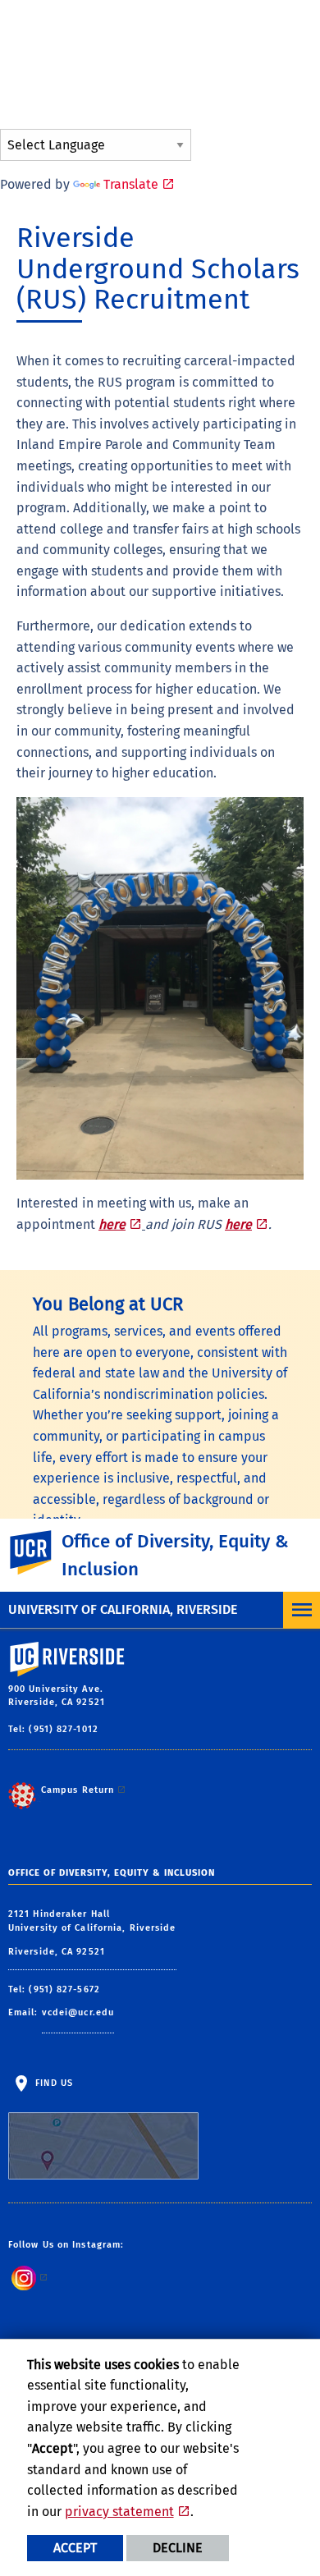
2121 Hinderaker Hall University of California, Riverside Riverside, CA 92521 (92, 1933)
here (112, 1224)
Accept (75, 2548)
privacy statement (119, 2512)
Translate (131, 184)
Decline (178, 2548)
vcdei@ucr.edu (78, 2012)
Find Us (53, 2083)
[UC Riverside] (40, 1553)
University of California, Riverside (123, 1609)
